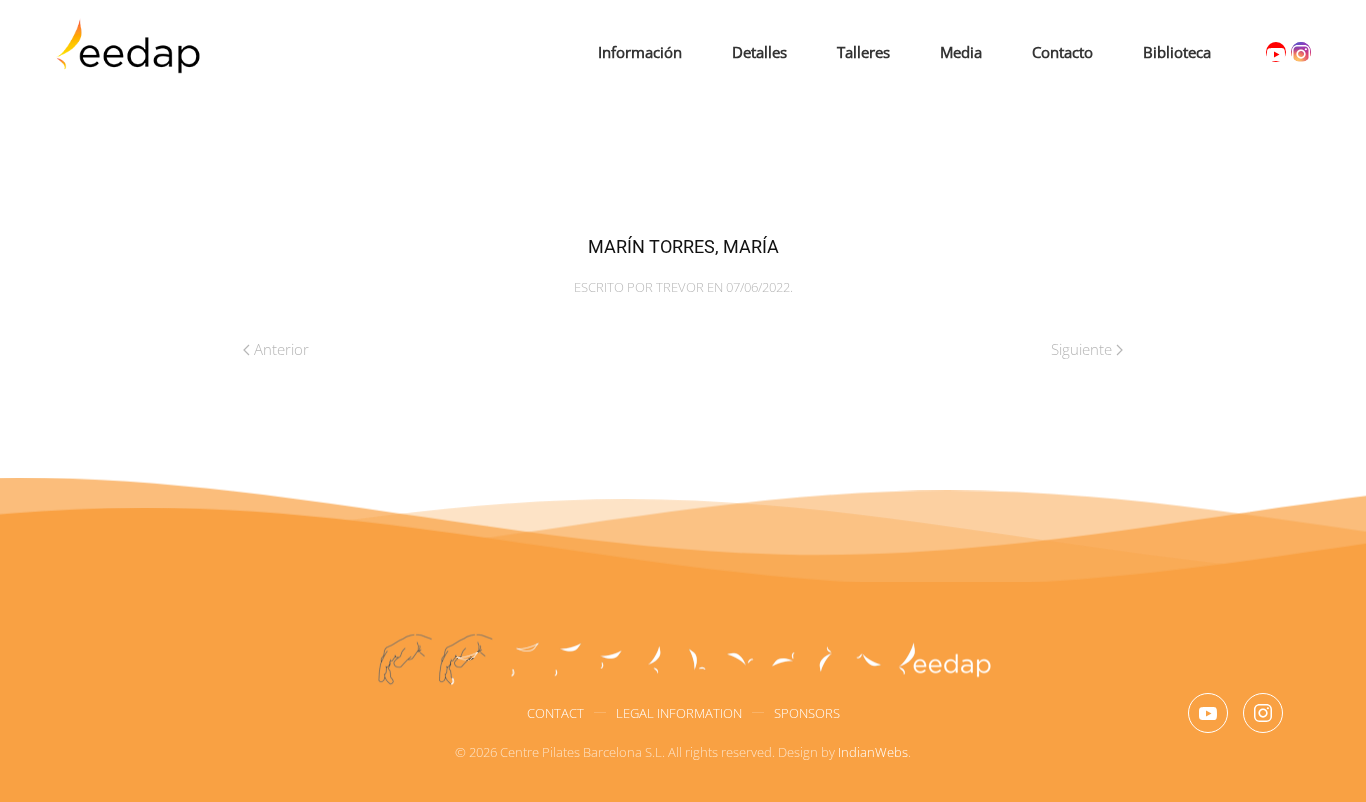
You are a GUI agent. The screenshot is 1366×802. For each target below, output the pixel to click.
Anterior (281, 349)
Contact (555, 713)
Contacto (1062, 52)
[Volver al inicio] (131, 53)
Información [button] (640, 52)
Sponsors (807, 713)
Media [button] (961, 52)
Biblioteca (1177, 52)
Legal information (679, 713)
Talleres (863, 52)
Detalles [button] (759, 52)
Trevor (680, 287)
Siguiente (1081, 349)
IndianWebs (873, 752)
